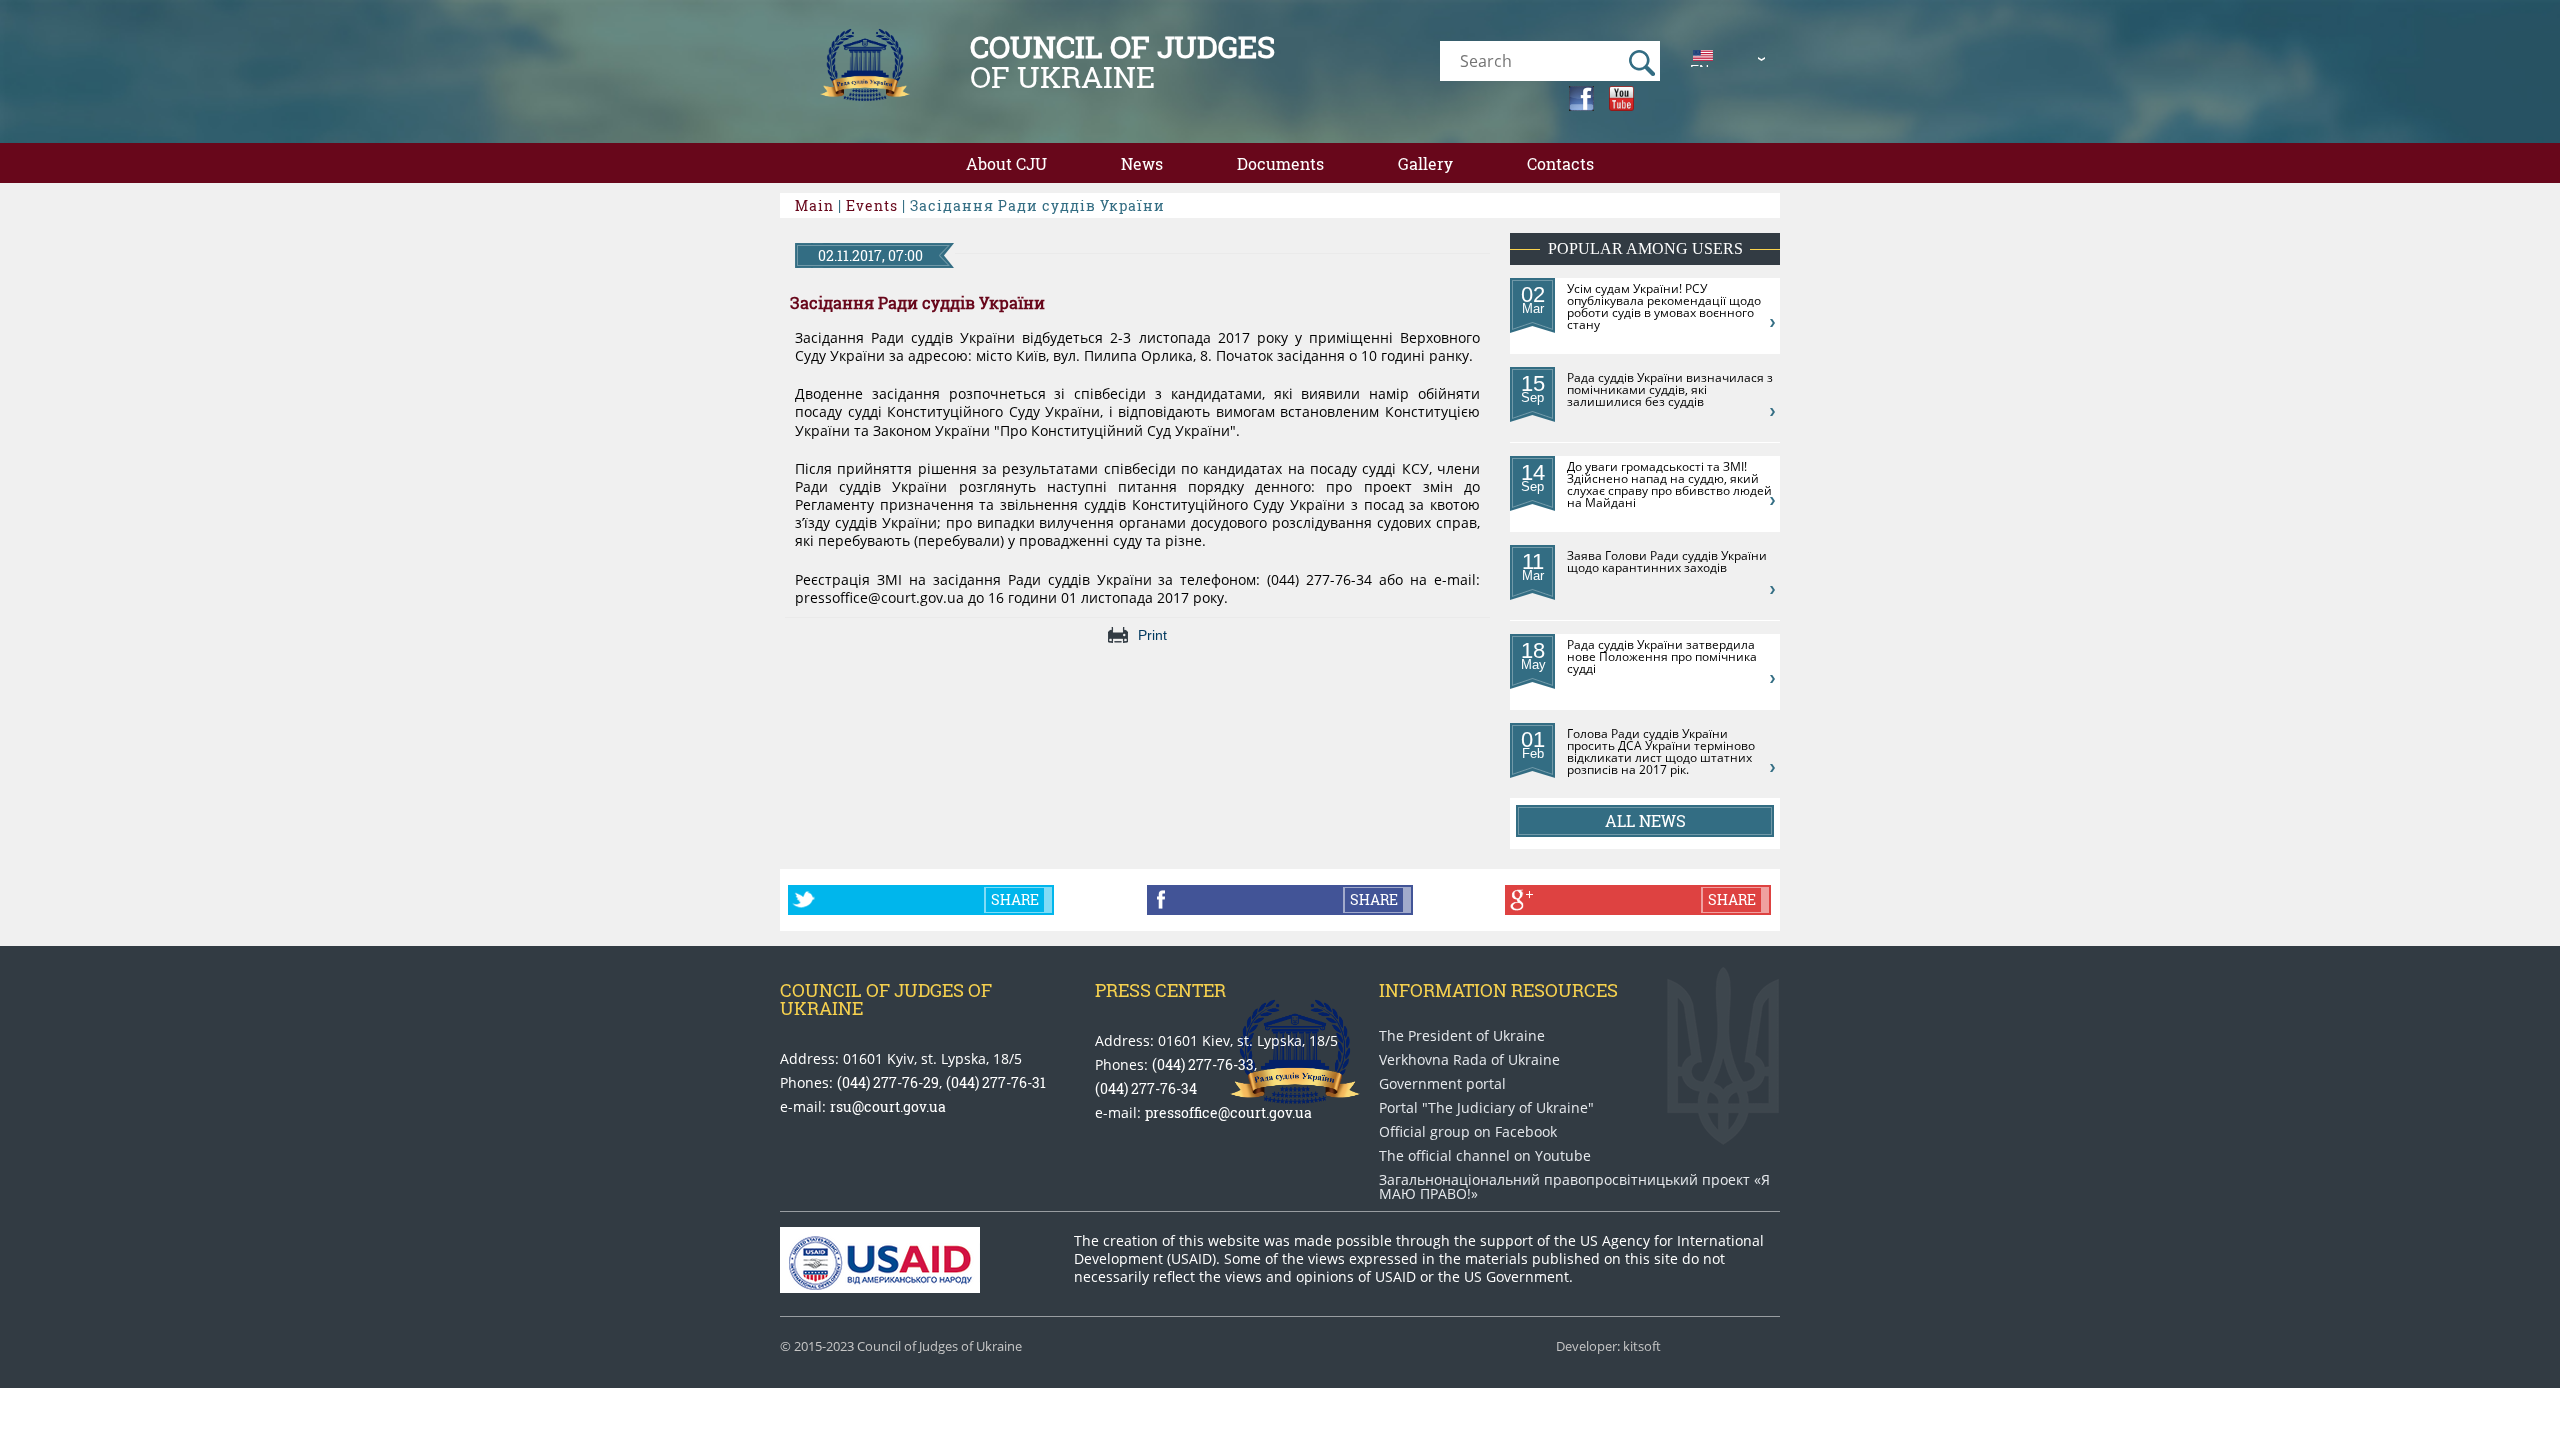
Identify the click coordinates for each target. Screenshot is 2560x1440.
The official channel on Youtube (1485, 1156)
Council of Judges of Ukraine (886, 999)
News (1142, 163)
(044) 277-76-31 (996, 1082)
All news (1645, 820)
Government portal (1442, 1084)
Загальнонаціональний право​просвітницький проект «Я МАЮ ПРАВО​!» (1574, 1187)
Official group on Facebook (1468, 1132)
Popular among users (1645, 248)
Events (872, 205)
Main (814, 205)
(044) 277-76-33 (1203, 1064)
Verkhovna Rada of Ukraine (1469, 1060)
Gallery (1425, 163)
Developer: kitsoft (1608, 1346)
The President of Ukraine (1462, 1036)
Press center (1160, 990)
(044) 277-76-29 (888, 1082)
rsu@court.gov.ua (888, 1106)
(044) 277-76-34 (1146, 1088)
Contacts (1560, 163)
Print (1152, 635)
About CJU (1006, 163)
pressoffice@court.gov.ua (1228, 1112)
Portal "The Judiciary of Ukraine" (1486, 1108)
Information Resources (1498, 990)
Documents (1280, 163)
